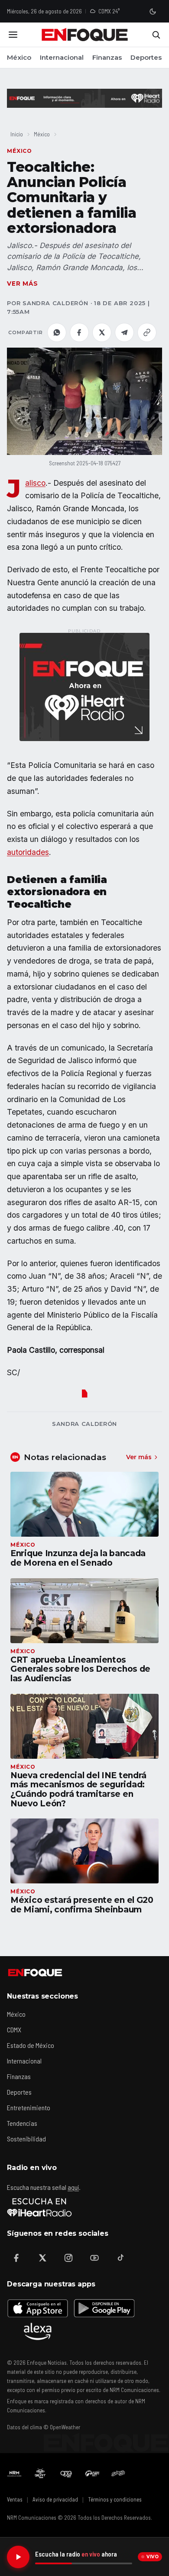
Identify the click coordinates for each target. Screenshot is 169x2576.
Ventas (15, 2499)
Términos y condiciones (115, 2499)
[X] (42, 2258)
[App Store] (38, 2308)
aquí (73, 2187)
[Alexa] (38, 2331)
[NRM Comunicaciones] (14, 2473)
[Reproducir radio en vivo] (18, 2557)
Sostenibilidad (26, 2139)
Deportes (146, 57)
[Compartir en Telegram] (124, 332)
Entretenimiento (29, 2107)
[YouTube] (94, 2258)
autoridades (28, 852)
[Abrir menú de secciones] (13, 35)
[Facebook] (16, 2258)
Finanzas (107, 57)
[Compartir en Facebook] (79, 332)
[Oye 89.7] (66, 2473)
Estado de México (31, 2045)
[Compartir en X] (102, 332)
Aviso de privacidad (55, 2499)
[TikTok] (120, 2258)
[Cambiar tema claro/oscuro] (153, 11)
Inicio (17, 134)
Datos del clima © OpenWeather (44, 2427)
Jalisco (35, 483)
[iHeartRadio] (39, 2207)
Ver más (23, 284)
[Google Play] (104, 2308)
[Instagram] (68, 2258)
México (19, 57)
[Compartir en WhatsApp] (57, 332)
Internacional (62, 57)
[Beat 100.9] (40, 2473)
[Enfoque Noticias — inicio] (84, 35)
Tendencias (22, 2123)
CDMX (14, 2030)
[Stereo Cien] (92, 2473)
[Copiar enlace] (147, 332)
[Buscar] (156, 35)
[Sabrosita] (118, 2473)
